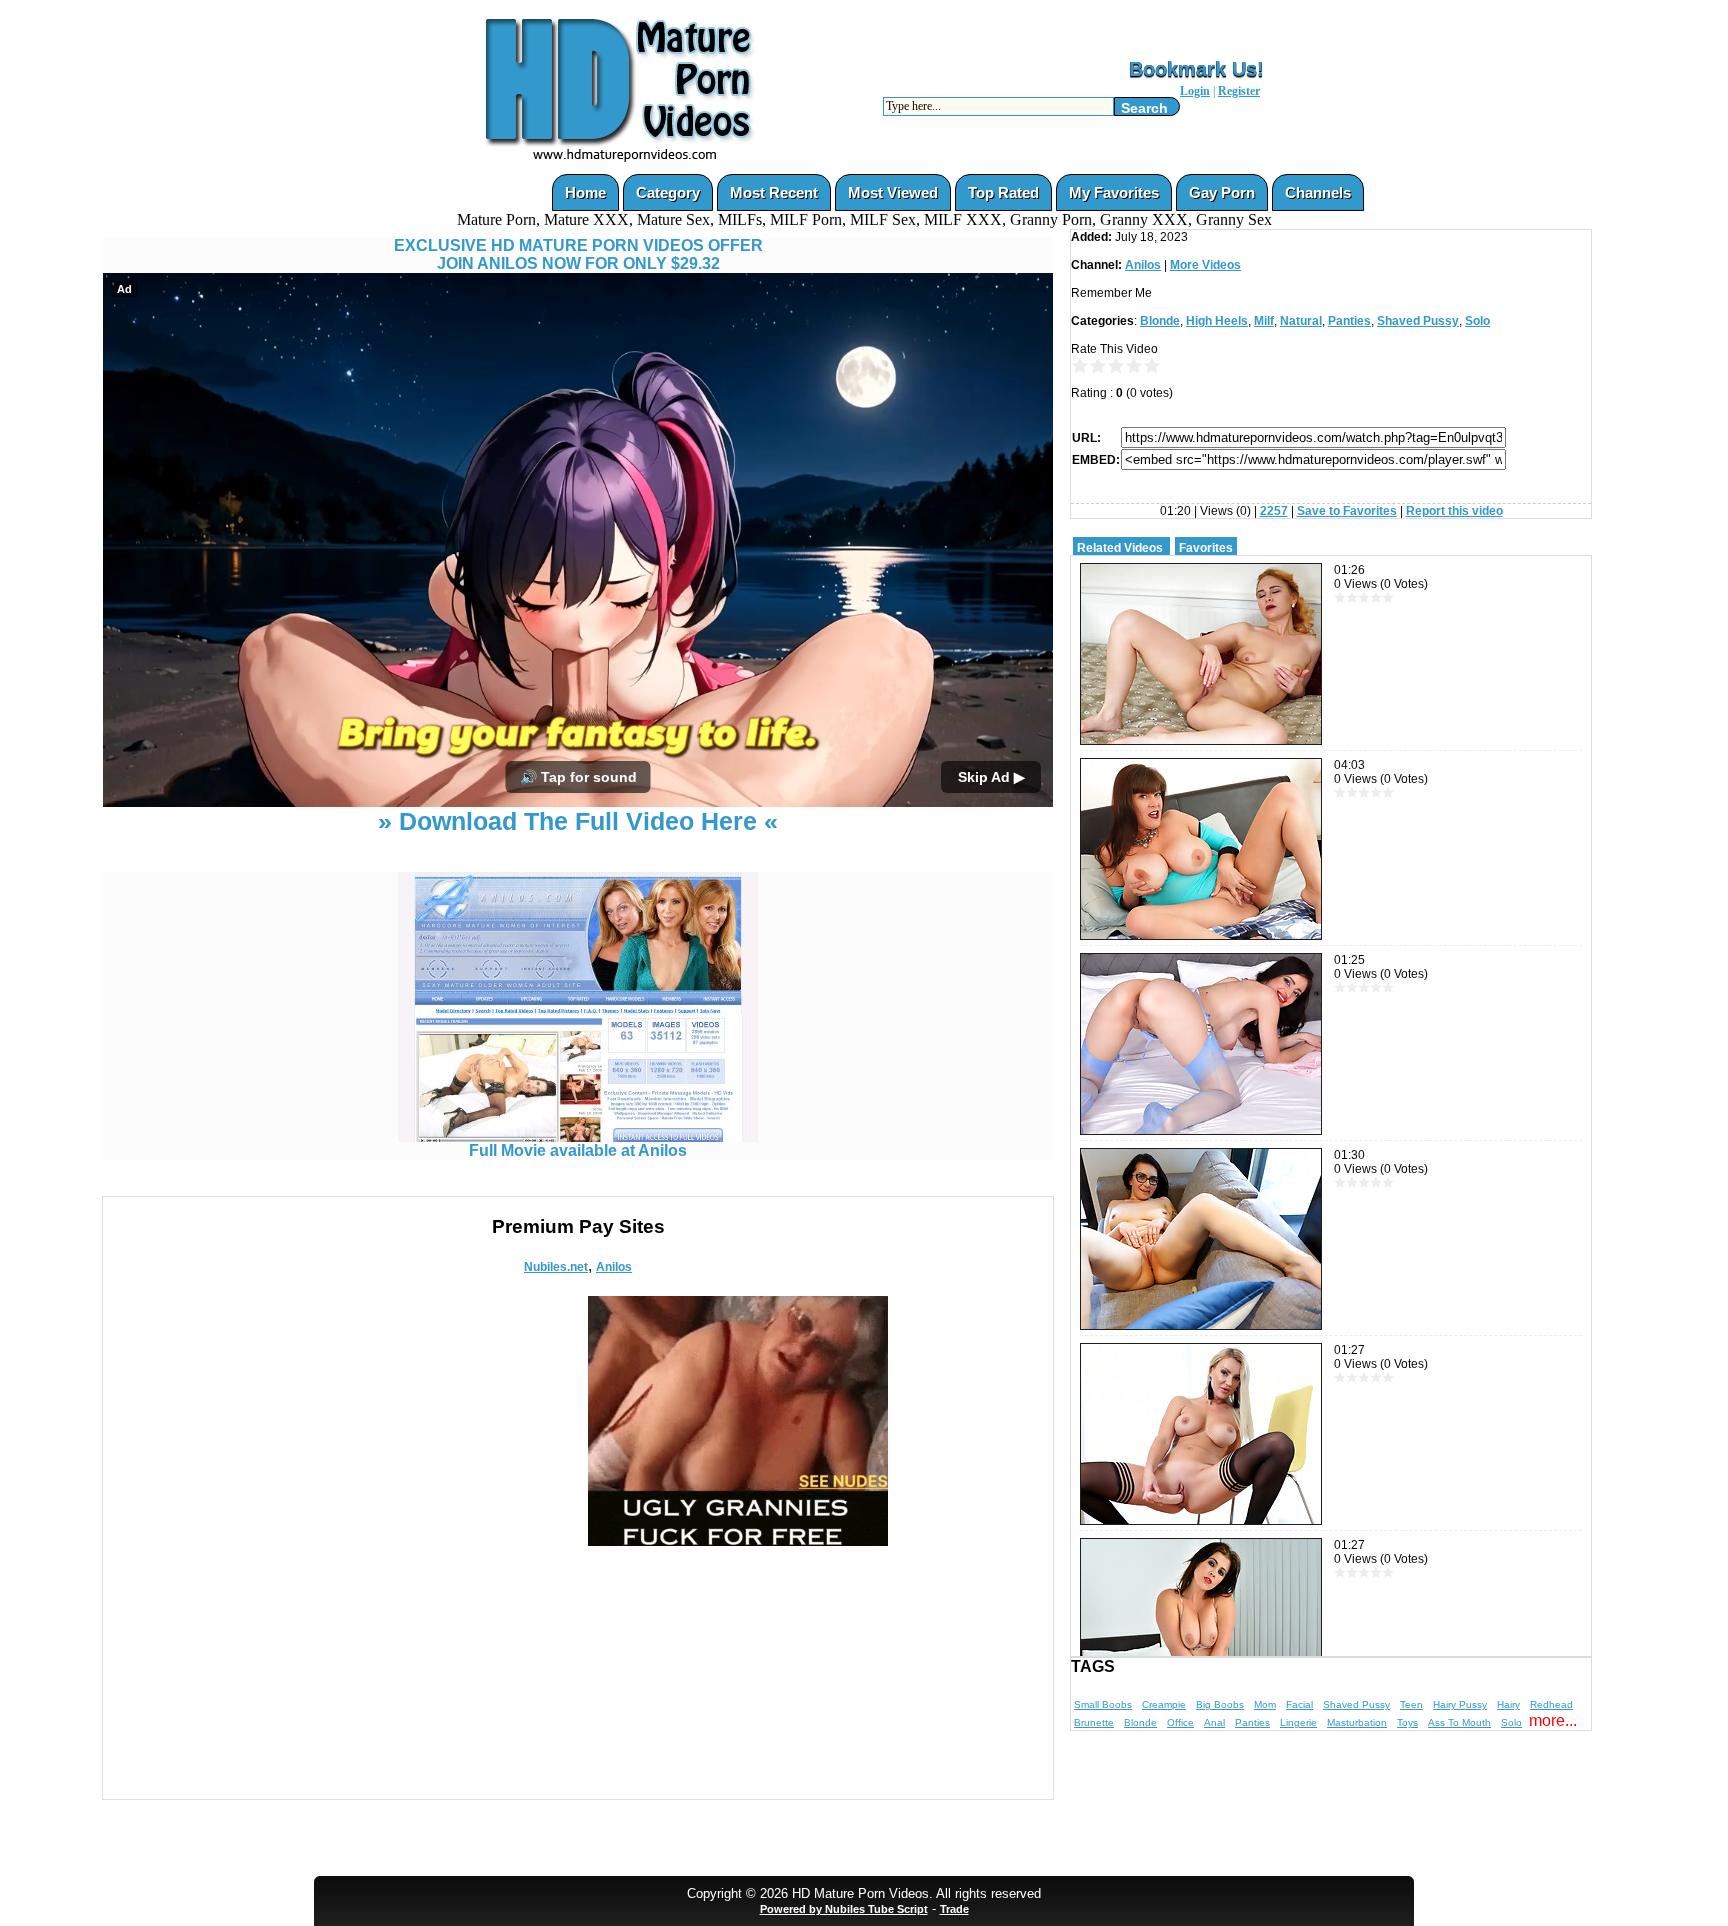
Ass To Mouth (1459, 1722)
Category (668, 192)
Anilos (614, 1267)
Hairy (1508, 1704)
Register (1239, 91)
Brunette (1094, 1722)
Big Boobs (1220, 1704)
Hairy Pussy (1460, 1704)
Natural (1301, 321)
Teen (1411, 1704)
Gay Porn (1222, 192)
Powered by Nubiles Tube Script (844, 1909)
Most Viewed (893, 192)
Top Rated (1003, 192)
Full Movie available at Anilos (578, 1150)
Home (585, 192)
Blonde (1160, 321)
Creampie (1164, 1704)
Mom (1265, 1704)
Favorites (1206, 548)
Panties (1349, 321)
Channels (1318, 192)
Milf (1264, 321)
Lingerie (1298, 1722)
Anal (1214, 1722)
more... (1553, 1720)
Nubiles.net (556, 1267)
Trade (954, 1909)
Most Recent (774, 192)
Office (1180, 1722)
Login (1195, 91)
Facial (1299, 1704)
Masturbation (1357, 1722)
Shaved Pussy (1418, 321)
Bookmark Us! (1196, 69)
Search (1144, 108)
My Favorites (1114, 192)
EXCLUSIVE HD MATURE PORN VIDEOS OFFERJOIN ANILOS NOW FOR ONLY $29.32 (578, 254)
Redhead (1551, 1704)
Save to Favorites (1347, 511)
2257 (1274, 511)
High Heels (1217, 321)
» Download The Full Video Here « (578, 821)
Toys (1407, 1722)
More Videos (1205, 265)
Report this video (1454, 511)
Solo (1477, 321)
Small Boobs (1103, 1704)
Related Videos (1120, 548)
